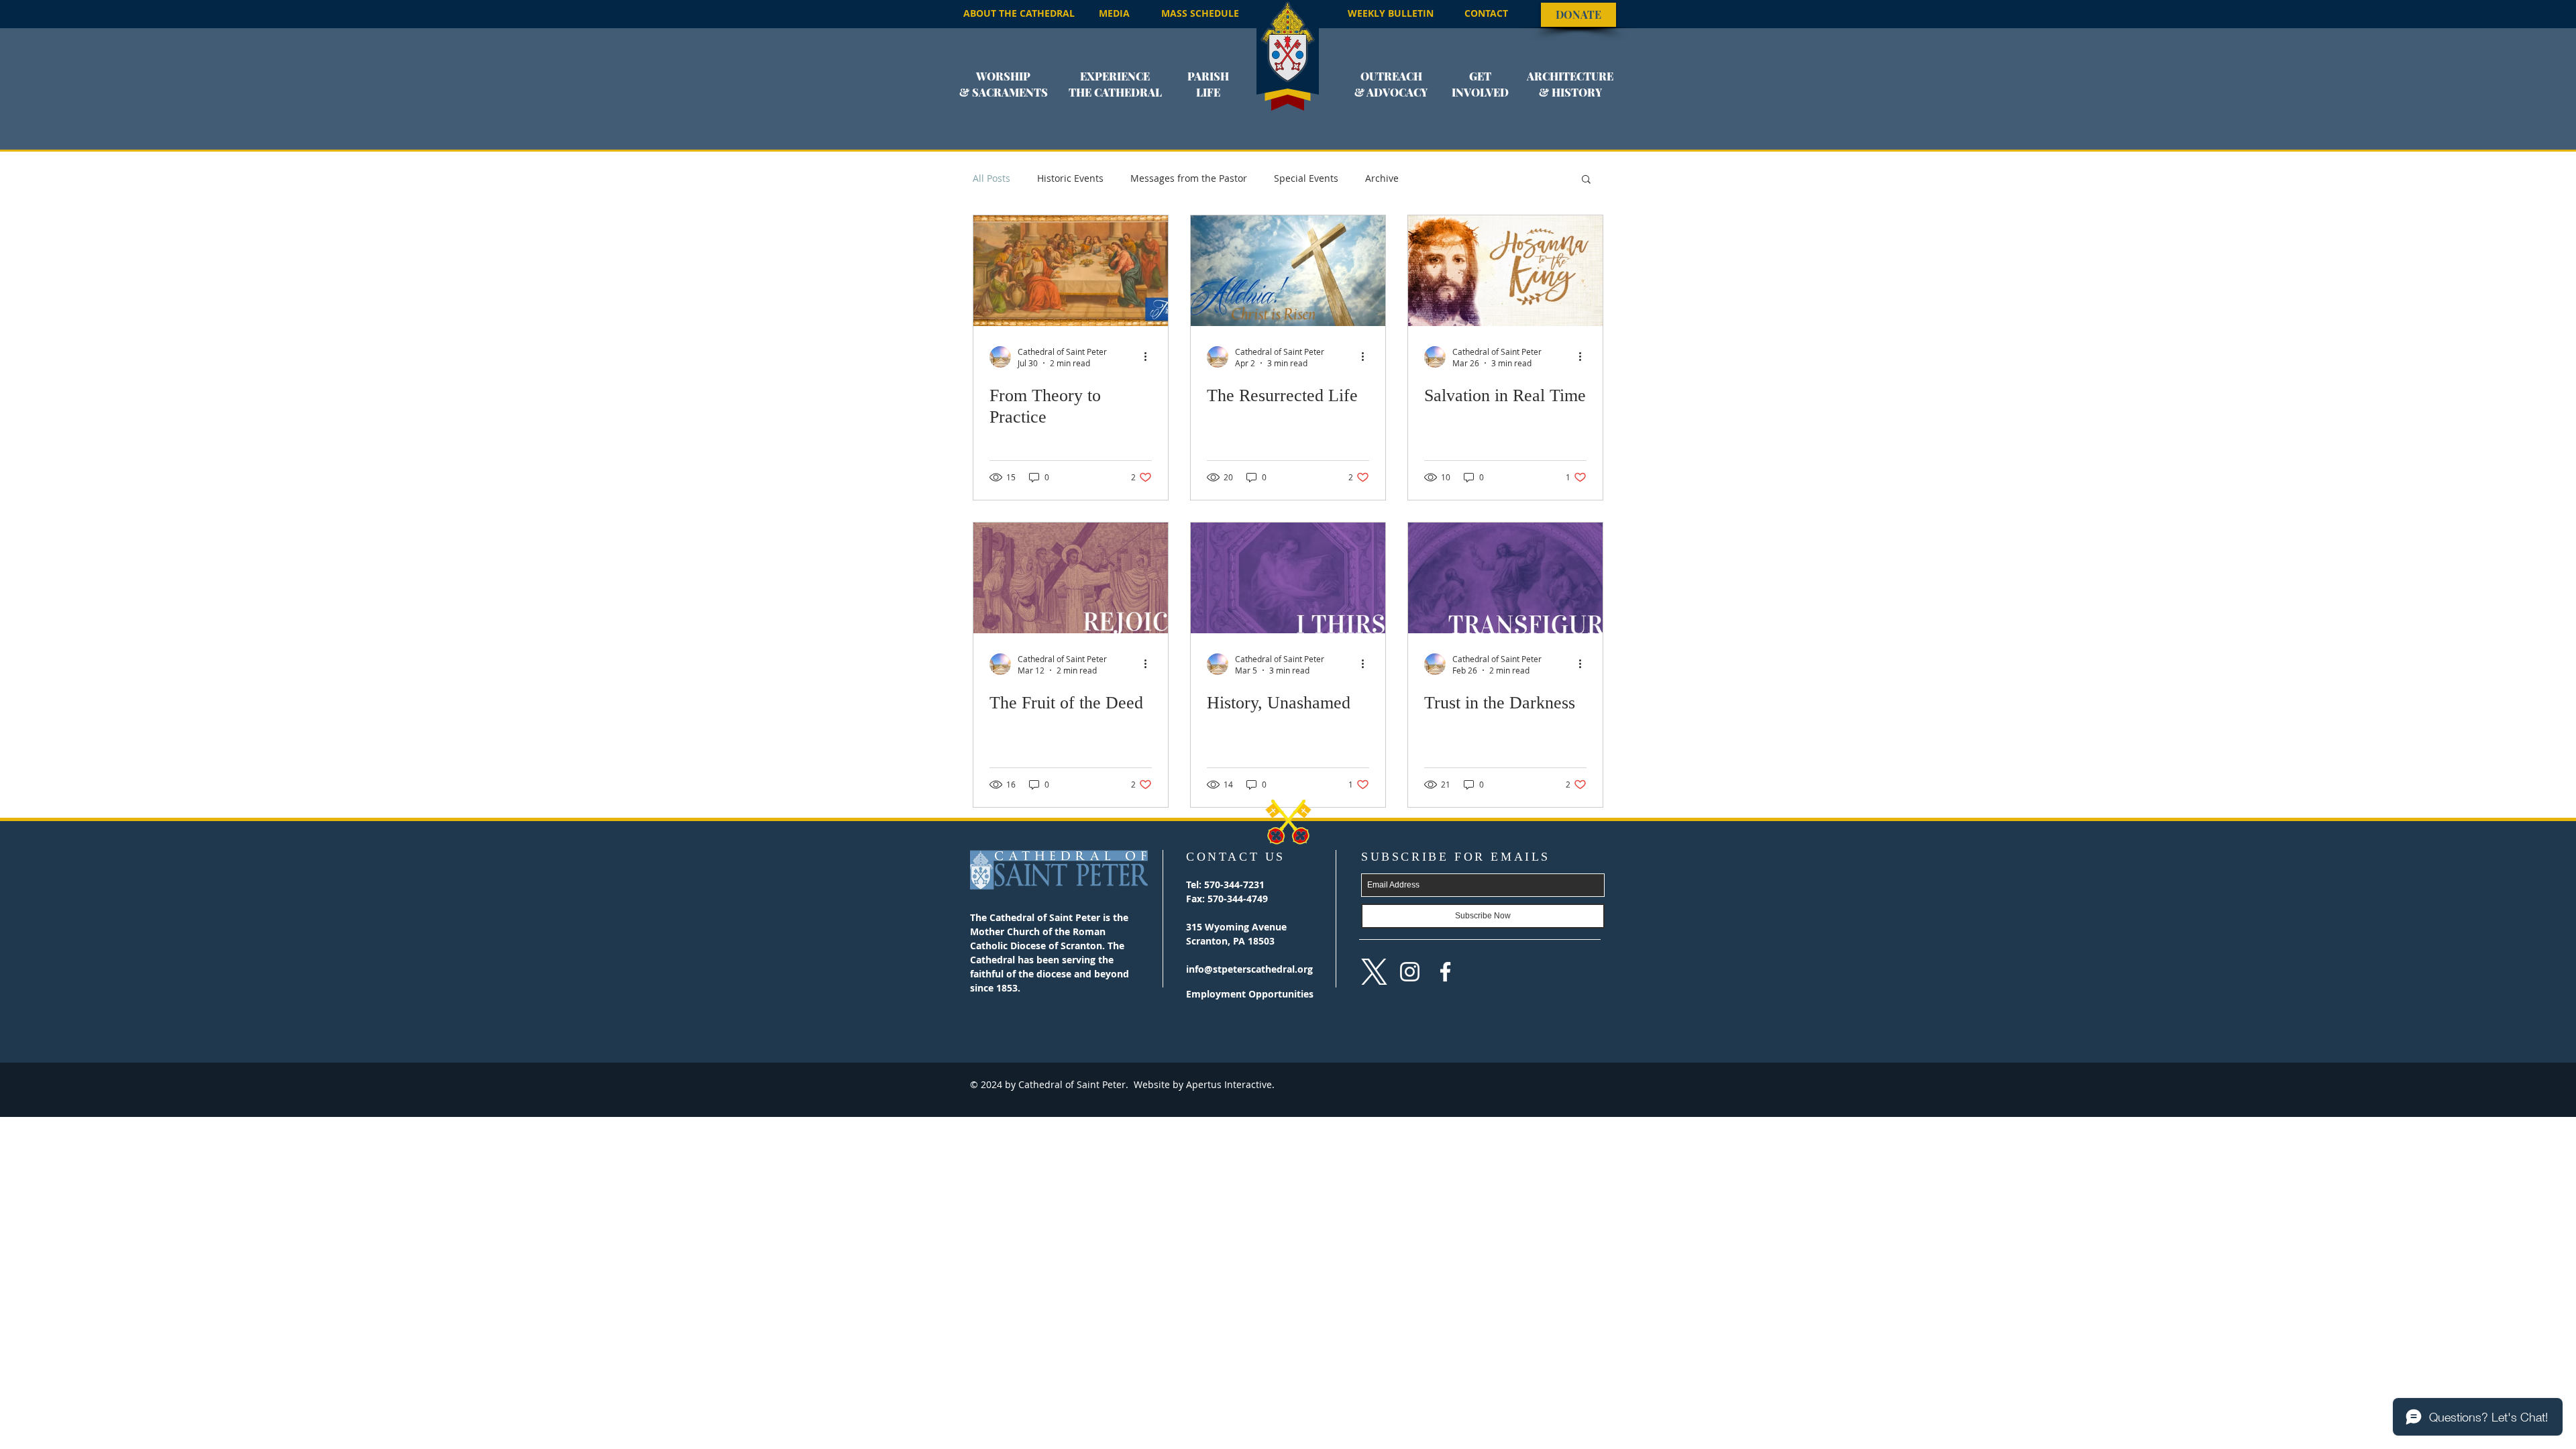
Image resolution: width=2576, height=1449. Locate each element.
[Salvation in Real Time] (1505, 271)
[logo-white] (1374, 972)
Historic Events (1070, 178)
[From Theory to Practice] (1071, 271)
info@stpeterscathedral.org (1249, 969)
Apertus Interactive (1228, 1084)
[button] (1004, 93)
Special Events (1306, 178)
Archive (1382, 178)
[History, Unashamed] (1288, 578)
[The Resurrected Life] (1288, 271)
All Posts (991, 178)
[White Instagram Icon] (1410, 972)
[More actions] (1150, 357)
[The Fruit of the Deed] (1071, 578)
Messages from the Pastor (1189, 178)
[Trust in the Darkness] (1505, 578)
